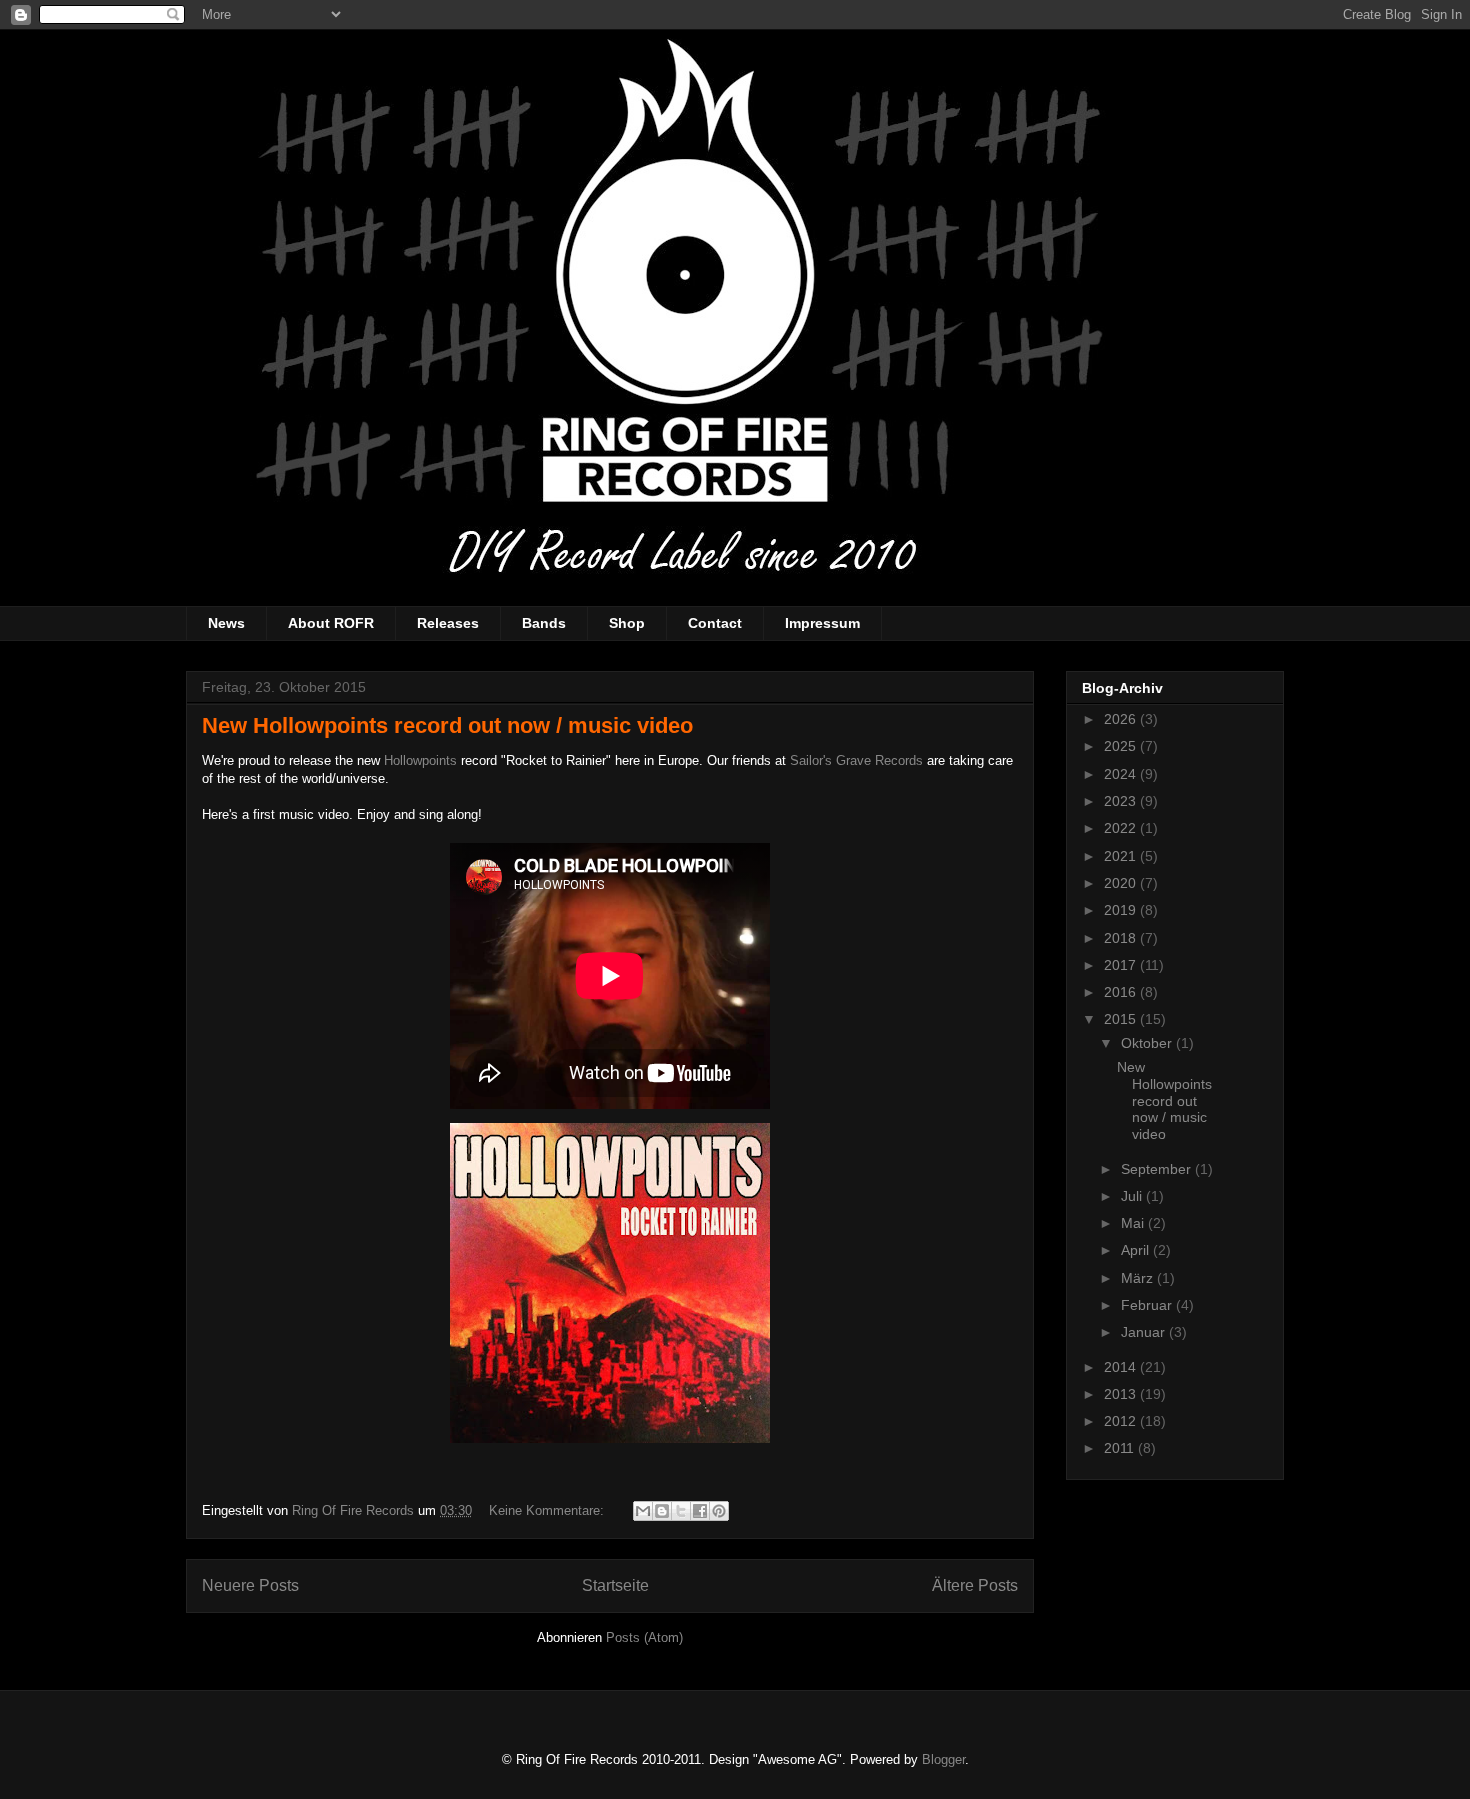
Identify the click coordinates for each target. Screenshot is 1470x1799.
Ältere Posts (975, 1585)
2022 (1122, 828)
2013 (1122, 1394)
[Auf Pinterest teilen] (719, 1511)
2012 (1122, 1421)
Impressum (822, 623)
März (1139, 1278)
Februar (1148, 1305)
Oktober (1148, 1043)
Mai (1134, 1223)
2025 (1122, 746)
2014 (1122, 1367)
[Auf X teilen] (681, 1511)
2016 (1122, 992)
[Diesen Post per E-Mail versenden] (643, 1511)
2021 (1122, 856)
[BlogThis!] (662, 1511)
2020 (1122, 883)
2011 (1121, 1448)
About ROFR (331, 623)
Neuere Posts (250, 1585)
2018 (1122, 938)
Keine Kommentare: (548, 1510)
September (1158, 1169)
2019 (1122, 910)
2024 (1122, 774)
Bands (544, 623)
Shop (627, 623)
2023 (1122, 801)
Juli (1133, 1196)
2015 (1122, 1019)
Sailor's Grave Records (856, 760)
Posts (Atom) (644, 1637)
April (1137, 1250)
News (226, 623)
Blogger (943, 1759)
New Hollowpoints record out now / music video (447, 725)
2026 (1122, 719)
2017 (1122, 965)
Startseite (615, 1585)
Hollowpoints (420, 760)
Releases (448, 623)
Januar (1145, 1332)
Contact (715, 623)
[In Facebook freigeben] (700, 1511)
